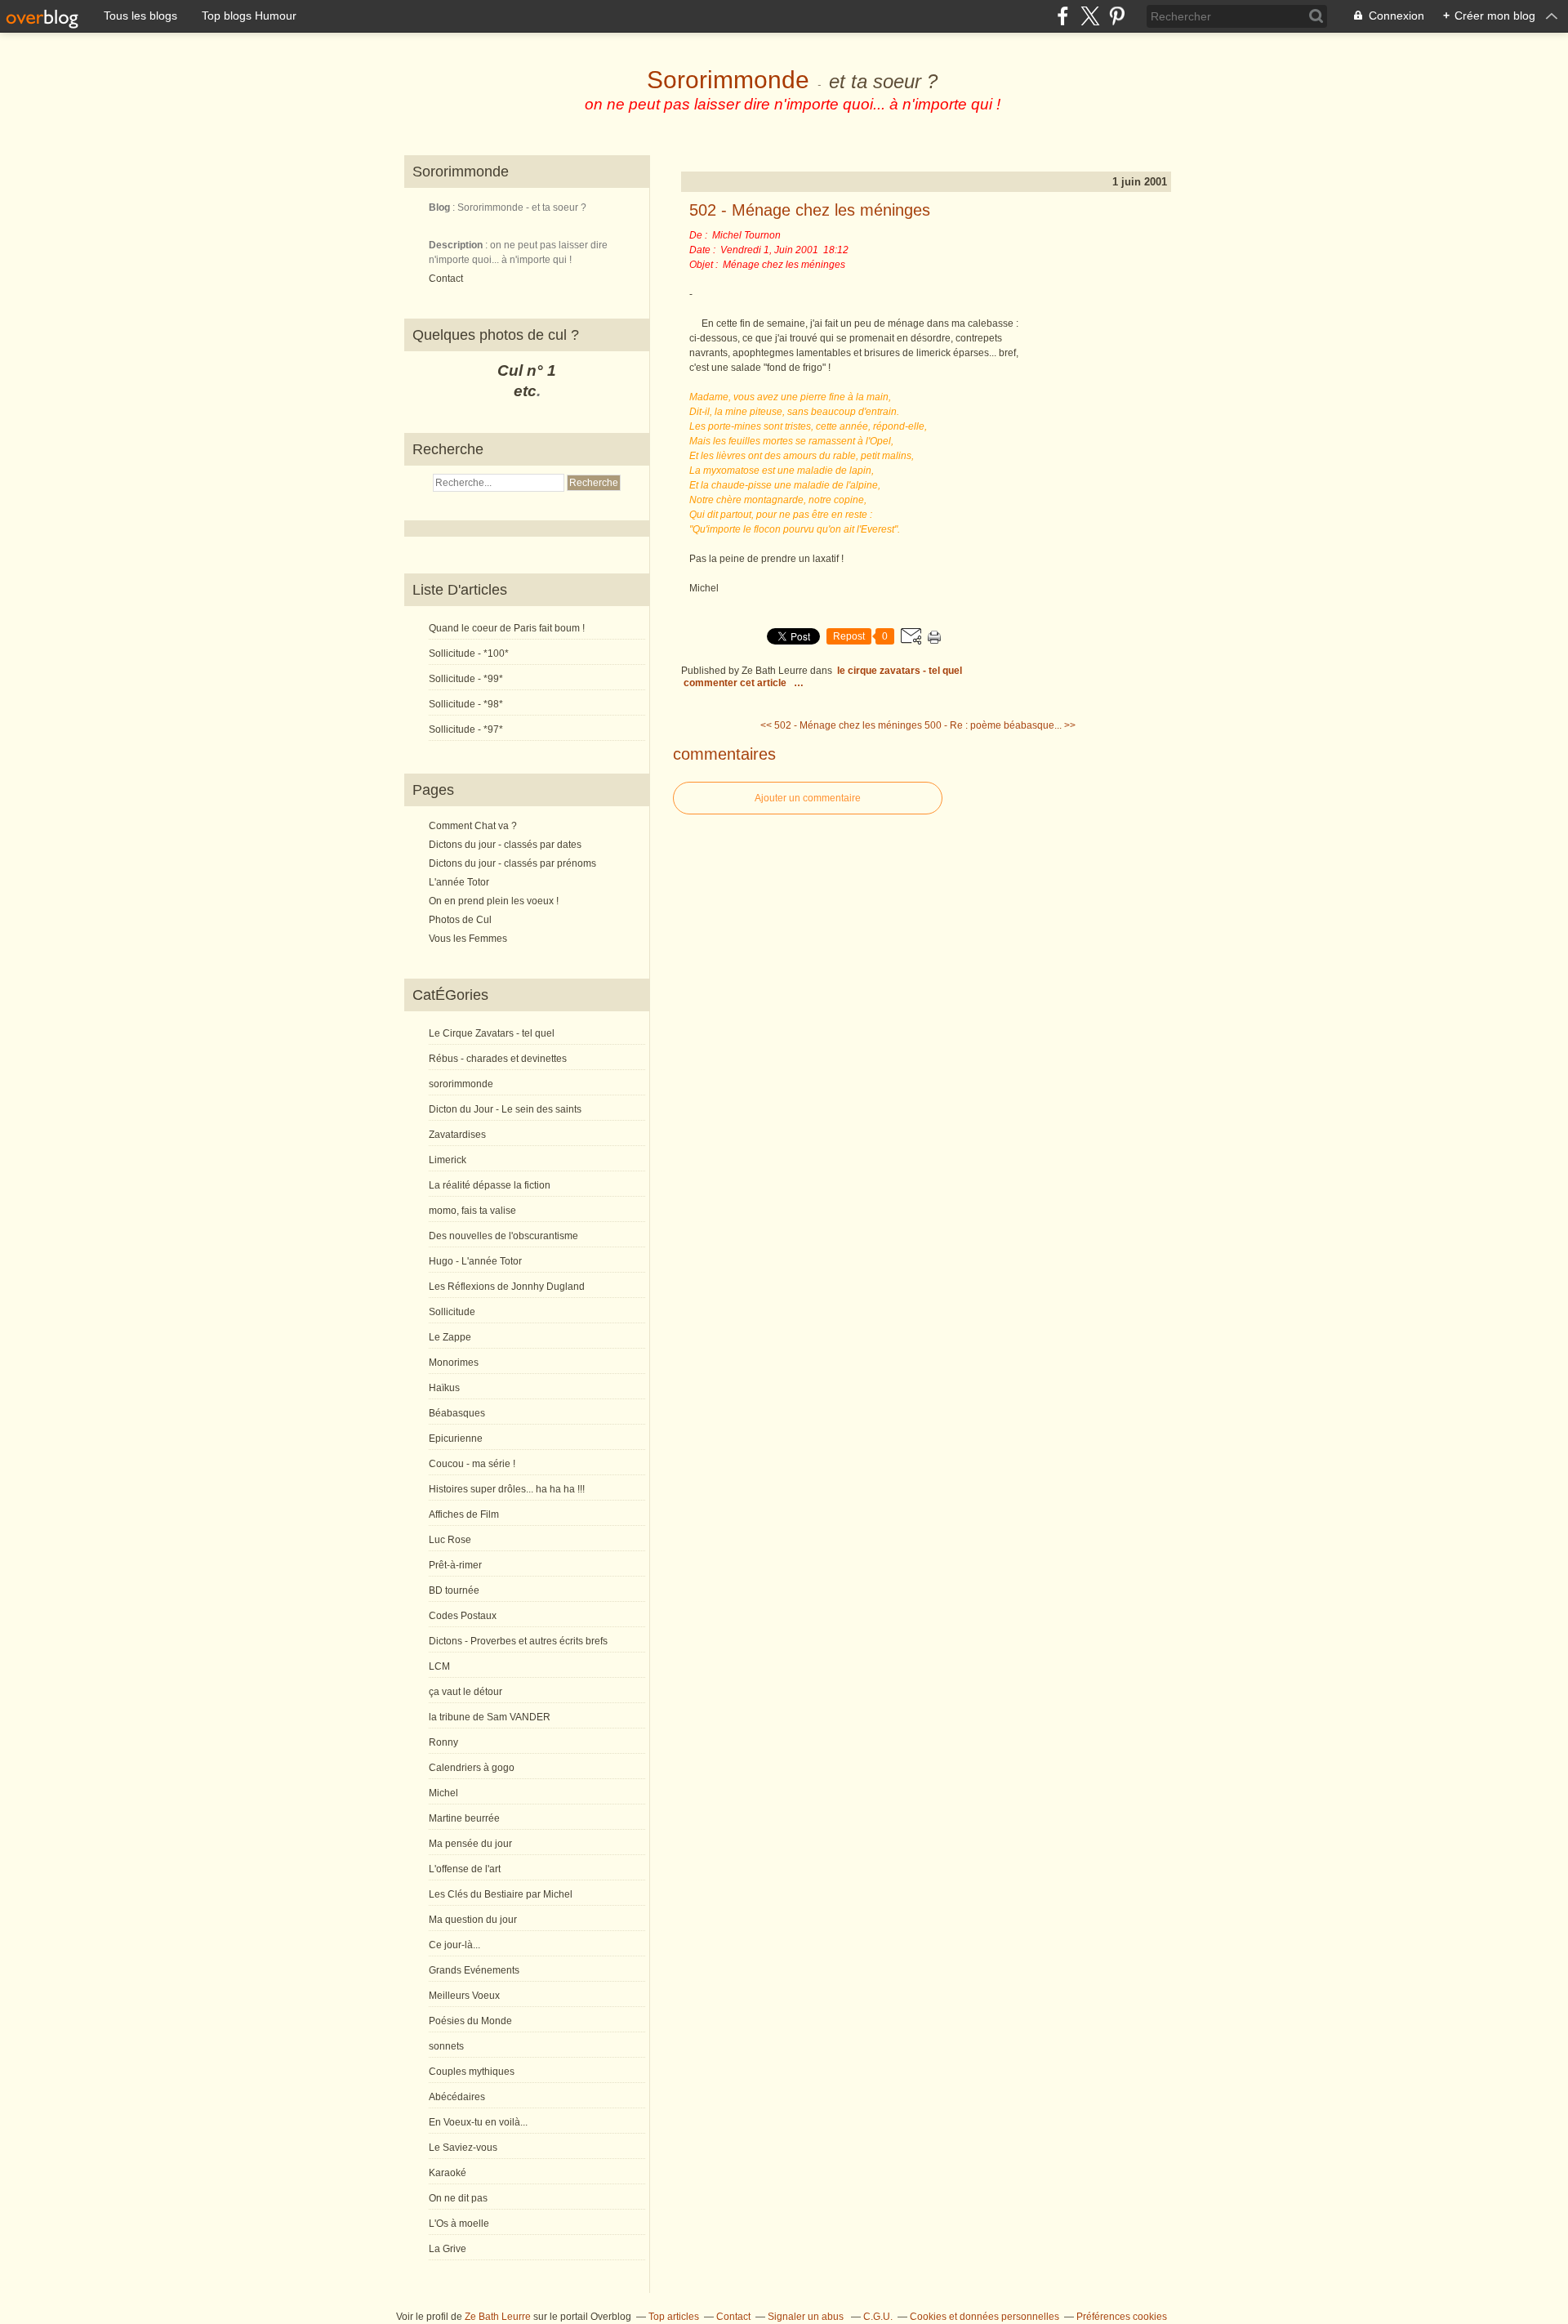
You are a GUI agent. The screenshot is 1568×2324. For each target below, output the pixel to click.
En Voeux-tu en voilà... (478, 2122)
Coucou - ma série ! (472, 1464)
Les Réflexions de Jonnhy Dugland (507, 1287)
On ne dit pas (458, 2198)
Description (457, 245)
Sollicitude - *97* (466, 729)
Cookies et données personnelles (984, 2317)
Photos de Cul (460, 920)
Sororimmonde (728, 80)
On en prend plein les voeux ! (494, 901)
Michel (443, 1793)
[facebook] (1063, 16)
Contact (446, 279)
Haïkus (444, 1388)
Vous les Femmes (468, 939)
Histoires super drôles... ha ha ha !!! (507, 1489)
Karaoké (448, 2173)
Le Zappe (450, 1337)
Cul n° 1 (527, 370)
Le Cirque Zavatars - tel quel (492, 1033)
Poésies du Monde (470, 2021)
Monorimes (454, 1363)
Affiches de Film (464, 1514)
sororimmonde (461, 1084)
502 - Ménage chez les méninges (810, 210)
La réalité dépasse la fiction (490, 1185)
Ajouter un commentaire (808, 798)
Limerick (448, 1160)
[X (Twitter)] (1090, 16)
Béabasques (457, 1413)
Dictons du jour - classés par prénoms (512, 863)
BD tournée (454, 1590)
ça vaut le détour (465, 1692)
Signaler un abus (807, 2317)
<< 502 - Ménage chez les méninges (841, 725)
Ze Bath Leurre (498, 2317)
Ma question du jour (473, 1920)
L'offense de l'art (465, 1869)
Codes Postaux (463, 1616)
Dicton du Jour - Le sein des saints (505, 1109)
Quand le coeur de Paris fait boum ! (507, 628)
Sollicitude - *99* (466, 679)
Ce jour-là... (454, 1945)
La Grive (448, 2249)
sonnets (446, 2046)
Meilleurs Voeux (464, 1996)
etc (525, 391)
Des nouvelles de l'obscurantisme (503, 1236)
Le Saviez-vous (463, 2148)
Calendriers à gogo (472, 1768)
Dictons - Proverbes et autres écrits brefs (518, 1641)
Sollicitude (452, 1312)
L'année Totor (459, 882)
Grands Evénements (474, 1970)
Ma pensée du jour (470, 1844)
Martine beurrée (464, 1818)
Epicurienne (456, 1439)
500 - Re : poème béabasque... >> (1000, 725)
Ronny (443, 1742)
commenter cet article (736, 683)
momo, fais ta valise (472, 1211)
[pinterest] (1117, 16)
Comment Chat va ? (473, 826)
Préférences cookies (1122, 2317)
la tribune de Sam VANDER (490, 1717)
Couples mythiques (472, 2072)
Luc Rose (450, 1540)
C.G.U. (878, 2317)
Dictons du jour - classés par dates (505, 845)
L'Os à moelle (459, 2224)
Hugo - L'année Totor (475, 1261)
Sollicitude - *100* (469, 653)
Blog (439, 207)
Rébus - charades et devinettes (498, 1059)
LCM (439, 1666)
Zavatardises (457, 1135)
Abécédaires (457, 2097)
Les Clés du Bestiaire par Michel (501, 1894)
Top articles (674, 2317)
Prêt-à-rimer (455, 1565)
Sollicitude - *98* (466, 704)
